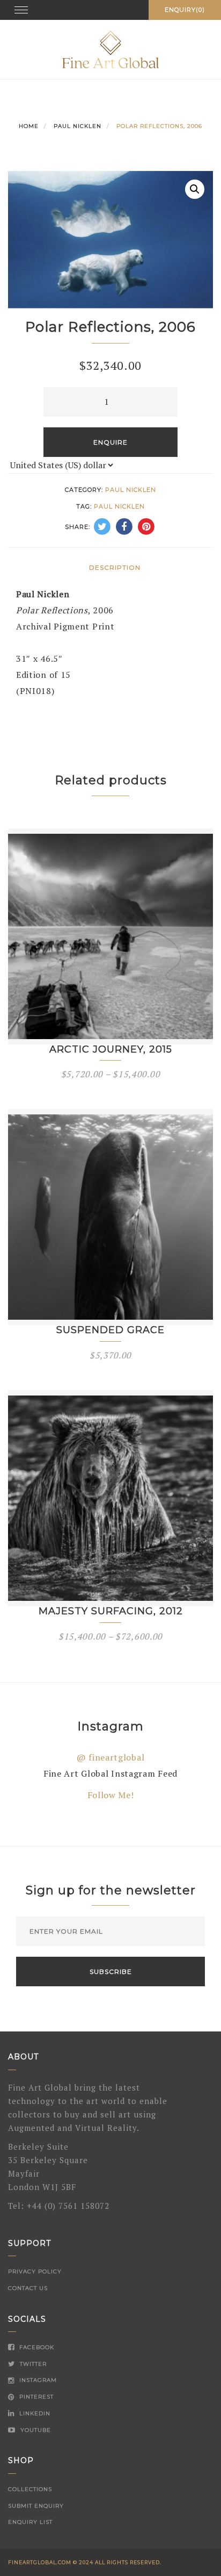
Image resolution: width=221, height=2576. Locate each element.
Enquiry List (30, 2522)
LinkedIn (34, 2413)
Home (29, 126)
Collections (30, 2489)
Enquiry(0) (185, 10)
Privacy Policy (35, 2271)
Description (115, 567)
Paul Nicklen (78, 126)
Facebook (36, 2347)
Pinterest (35, 2397)
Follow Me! (111, 1795)
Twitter (32, 2364)
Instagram (37, 2380)
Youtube (35, 2430)
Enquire (110, 442)
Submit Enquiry (36, 2506)
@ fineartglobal (111, 1757)
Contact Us (28, 2288)
